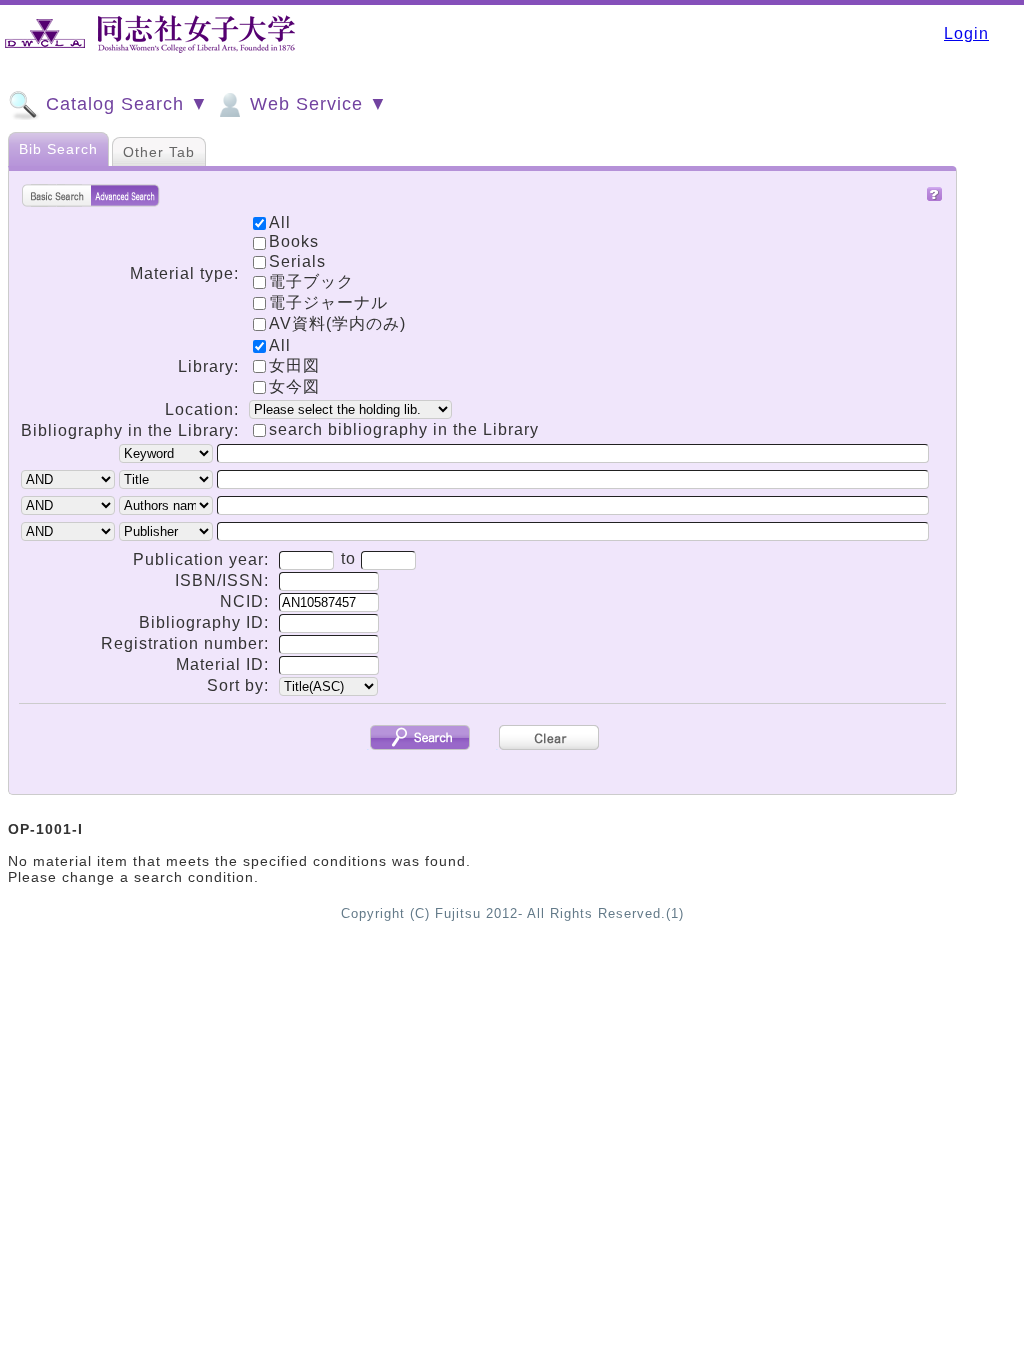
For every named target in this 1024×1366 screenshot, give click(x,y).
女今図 (294, 386)
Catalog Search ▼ (124, 104)
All (280, 345)
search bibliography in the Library (404, 429)
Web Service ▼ (316, 104)
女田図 (294, 365)
